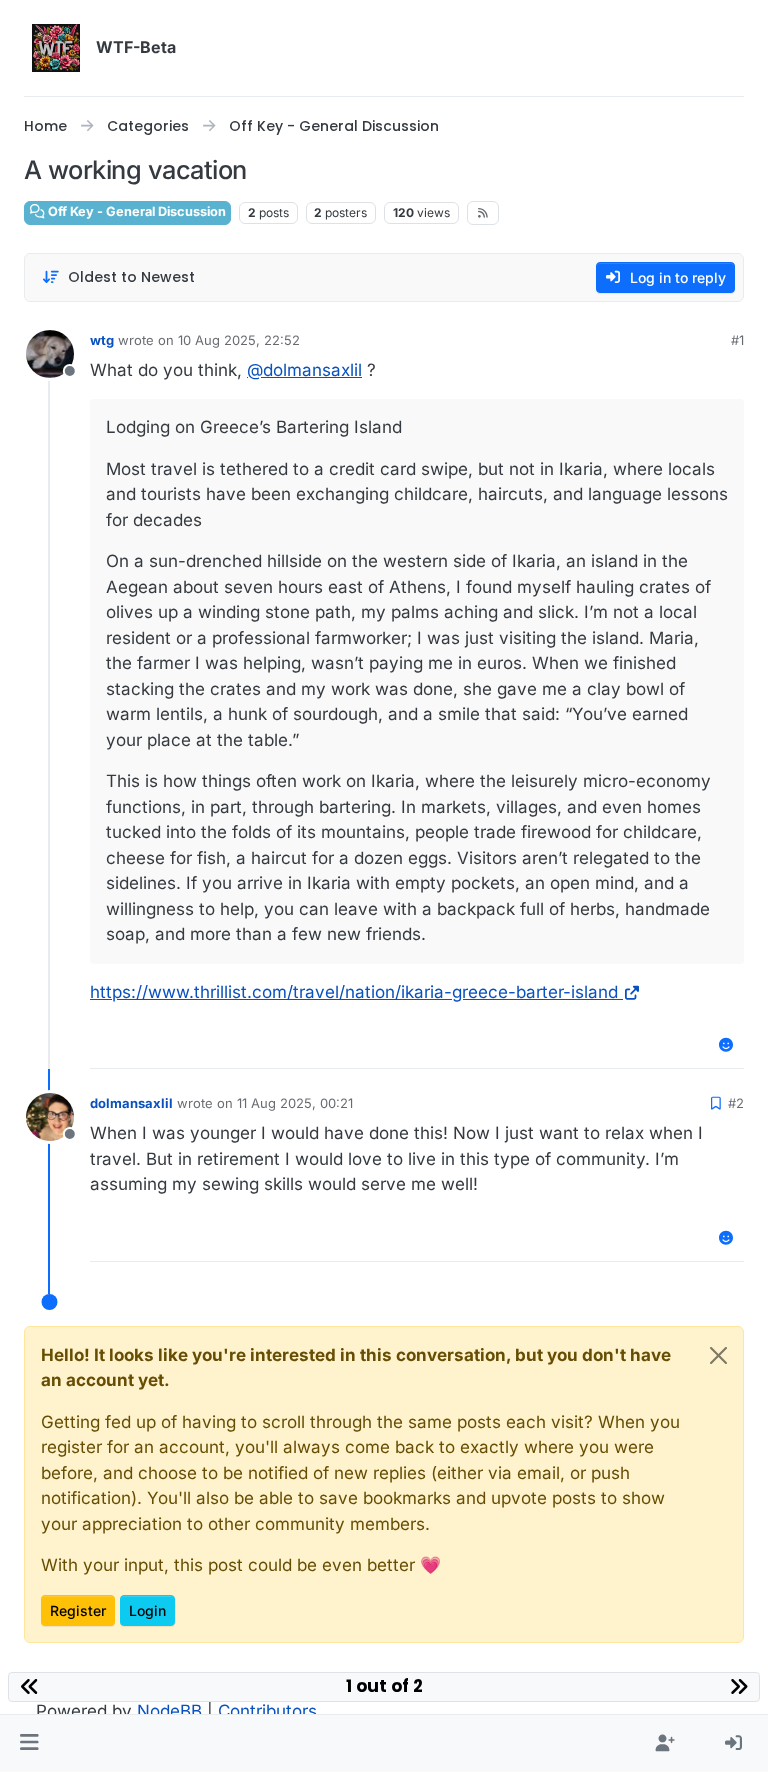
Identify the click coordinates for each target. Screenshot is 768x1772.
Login (147, 1610)
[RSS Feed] (483, 213)
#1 (737, 340)
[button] (29, 1744)
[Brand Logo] (56, 48)
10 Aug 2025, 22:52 (239, 340)
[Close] (718, 1355)
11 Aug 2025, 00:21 (295, 1103)
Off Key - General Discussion (135, 211)
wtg (102, 340)
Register (78, 1610)
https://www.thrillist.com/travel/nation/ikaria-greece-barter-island (354, 992)
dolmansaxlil (131, 1103)
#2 (736, 1103)
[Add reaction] (727, 1044)
